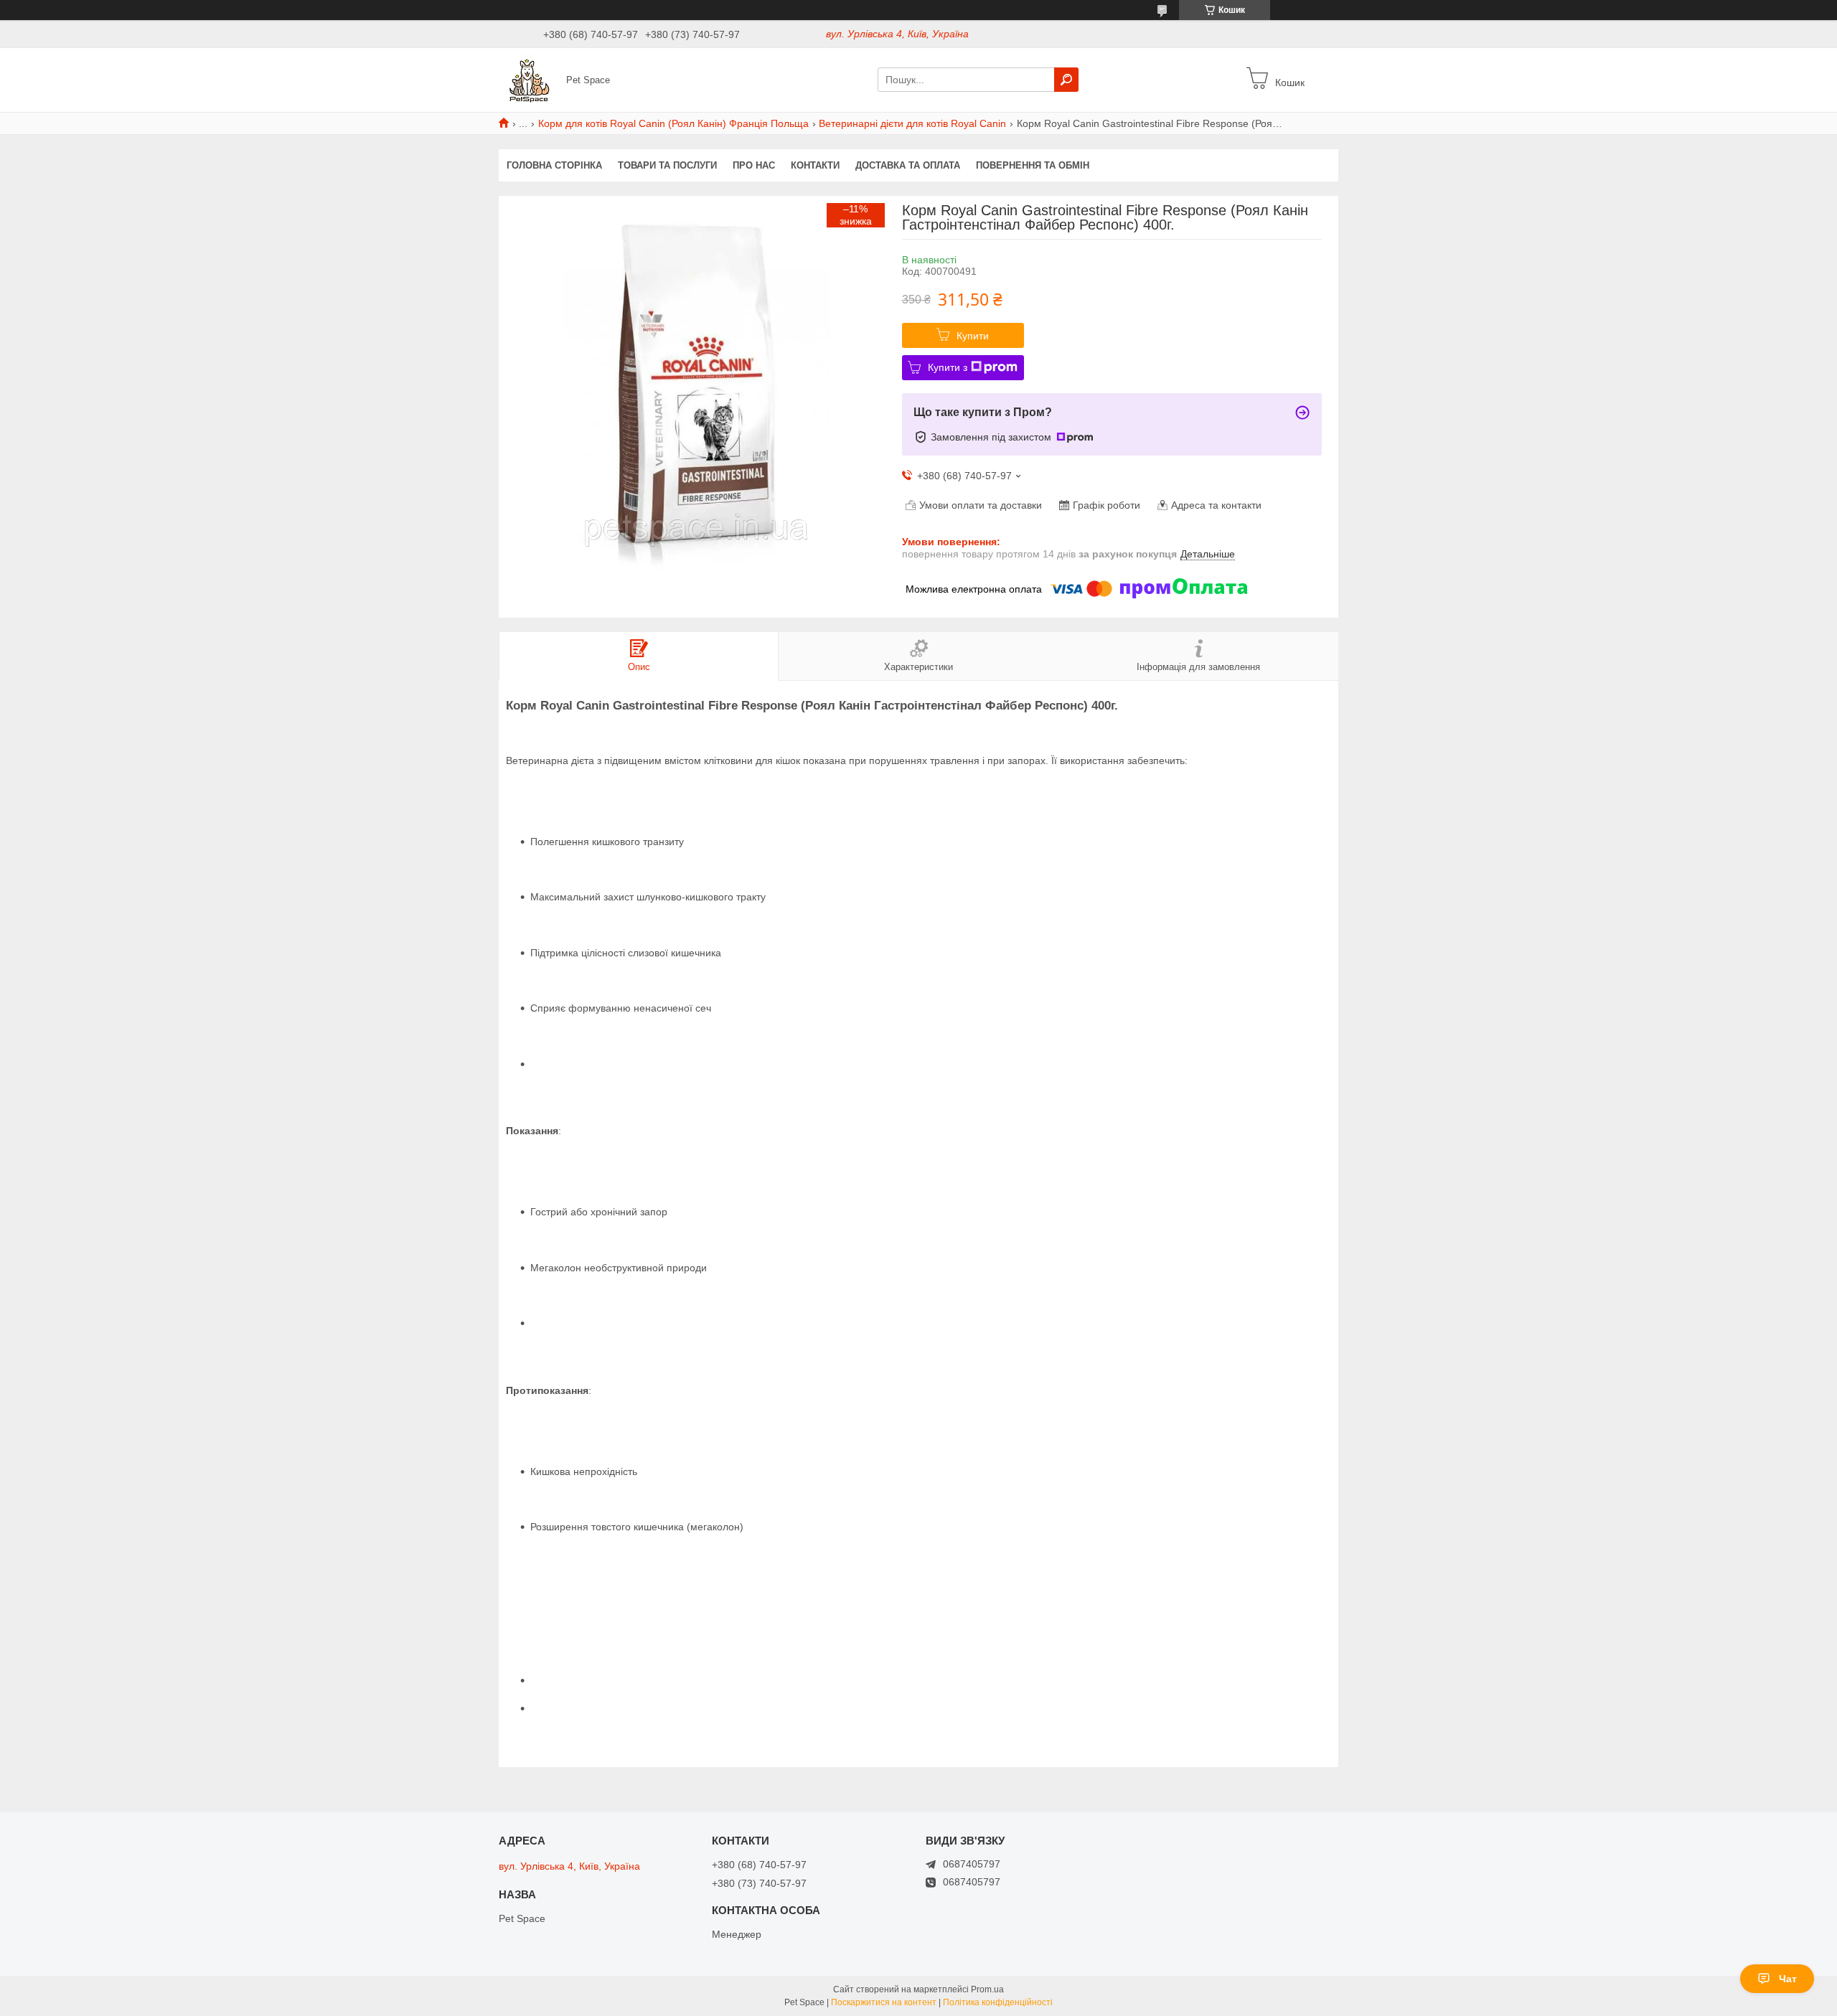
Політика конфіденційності (998, 2002)
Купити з (948, 367)
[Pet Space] (528, 79)
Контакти (815, 165)
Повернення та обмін (1033, 165)
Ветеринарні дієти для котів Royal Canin (912, 123)
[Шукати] (1066, 80)
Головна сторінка (554, 165)
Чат (1788, 1979)
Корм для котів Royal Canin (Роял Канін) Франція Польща (673, 123)
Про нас (754, 165)
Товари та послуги (667, 165)
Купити (973, 336)
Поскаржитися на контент (884, 2002)
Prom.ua (987, 1989)
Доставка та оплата (908, 165)
